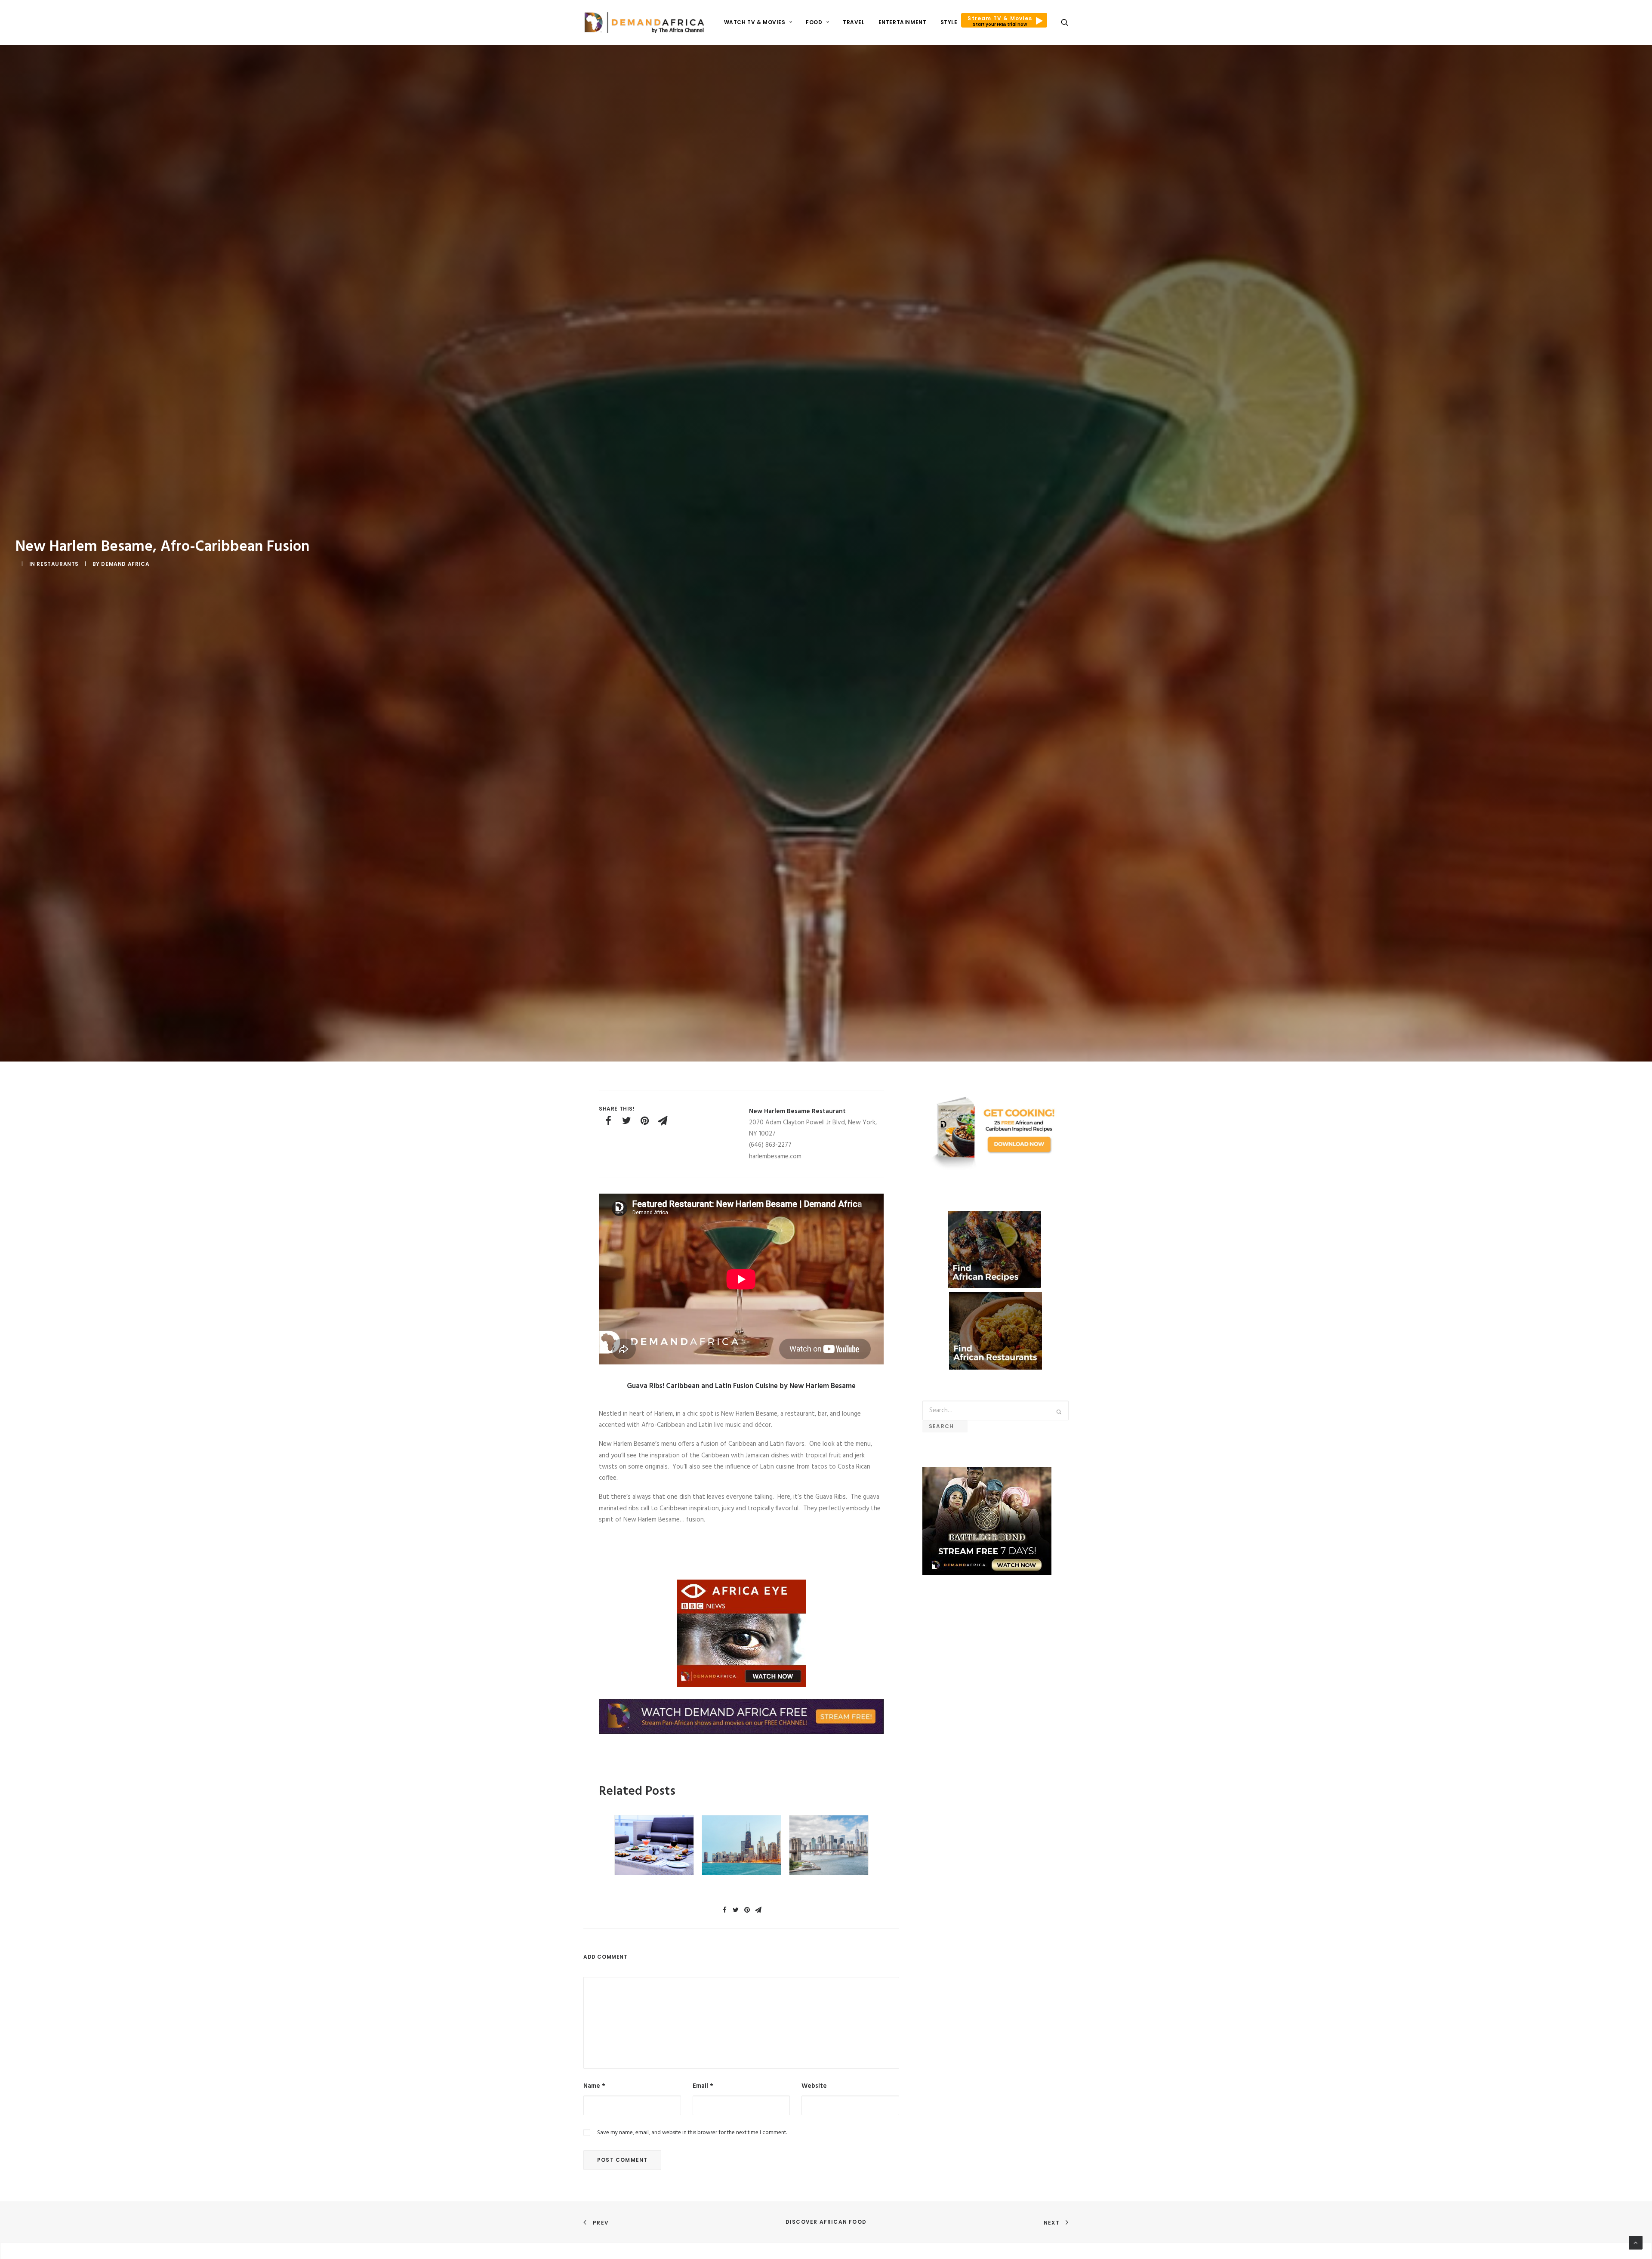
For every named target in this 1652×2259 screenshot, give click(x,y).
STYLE (949, 22)
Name (594, 2086)
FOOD (814, 22)
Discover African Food (826, 2222)
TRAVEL (854, 22)
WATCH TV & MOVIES (755, 22)
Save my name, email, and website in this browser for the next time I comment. (692, 2133)
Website (814, 2086)
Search (945, 1426)
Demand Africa (125, 564)
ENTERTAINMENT (903, 22)
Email (703, 2086)
